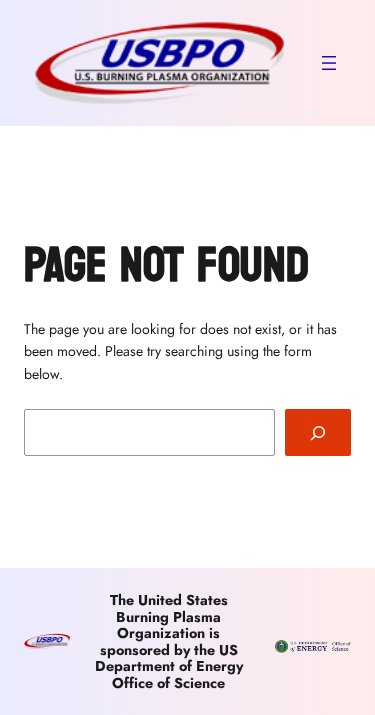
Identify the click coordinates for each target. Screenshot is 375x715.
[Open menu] (329, 63)
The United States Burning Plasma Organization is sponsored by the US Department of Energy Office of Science (169, 641)
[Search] (318, 432)
